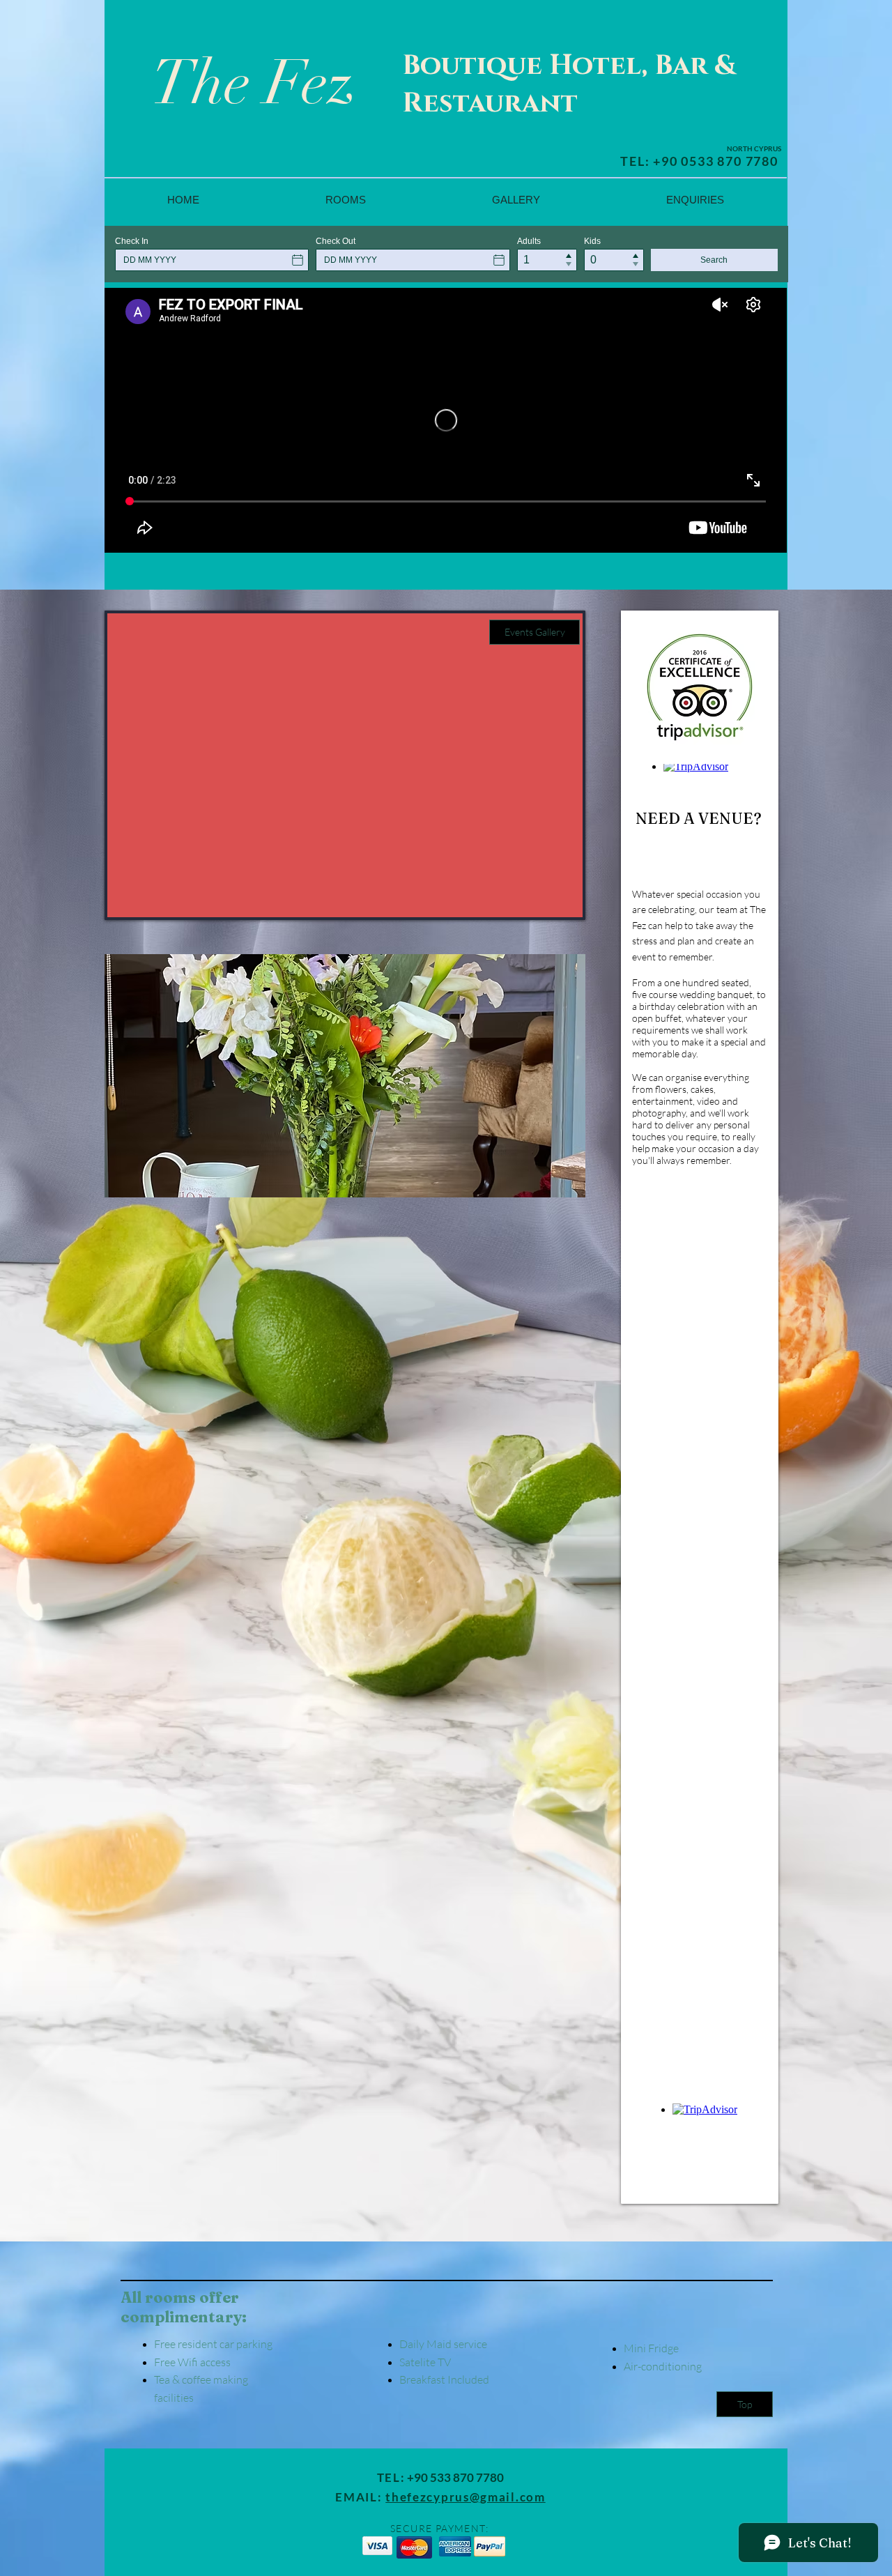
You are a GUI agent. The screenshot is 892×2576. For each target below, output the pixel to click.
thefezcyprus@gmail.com (465, 2497)
